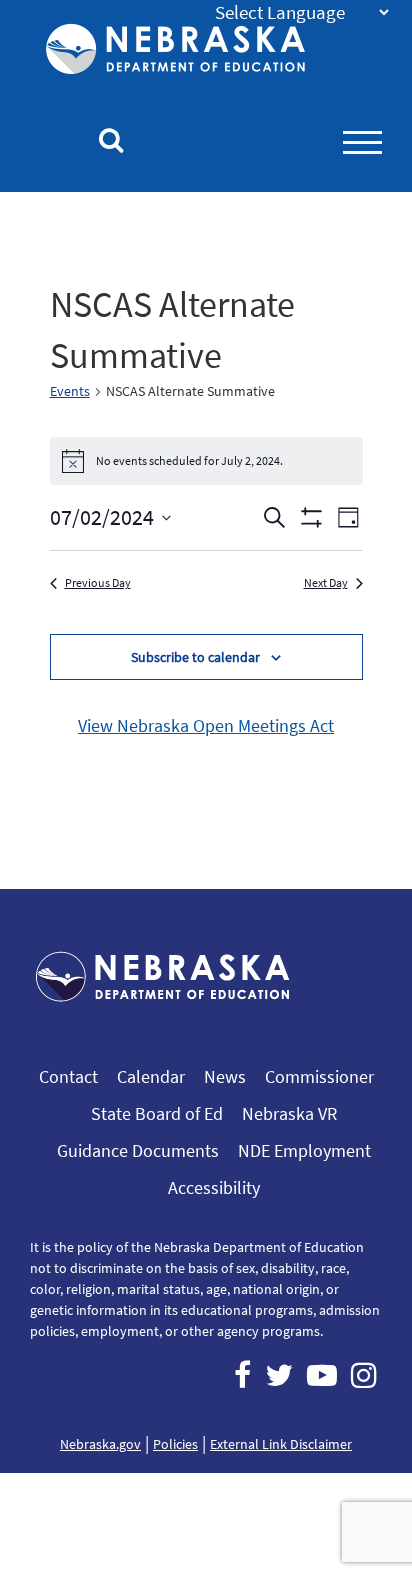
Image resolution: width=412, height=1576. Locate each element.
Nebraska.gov (100, 1444)
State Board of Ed (157, 1113)
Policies (175, 1444)
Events (70, 391)
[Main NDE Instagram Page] (364, 1375)
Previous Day (98, 582)
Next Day (326, 582)
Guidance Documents (138, 1150)
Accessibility (214, 1187)
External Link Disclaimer (281, 1444)
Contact (68, 1076)
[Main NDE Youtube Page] (322, 1375)
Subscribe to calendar (195, 657)
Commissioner (319, 1076)
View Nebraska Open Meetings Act (206, 725)
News (225, 1076)
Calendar (151, 1076)
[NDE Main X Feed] (279, 1375)
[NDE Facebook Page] (242, 1375)
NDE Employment (304, 1150)
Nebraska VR (289, 1113)
